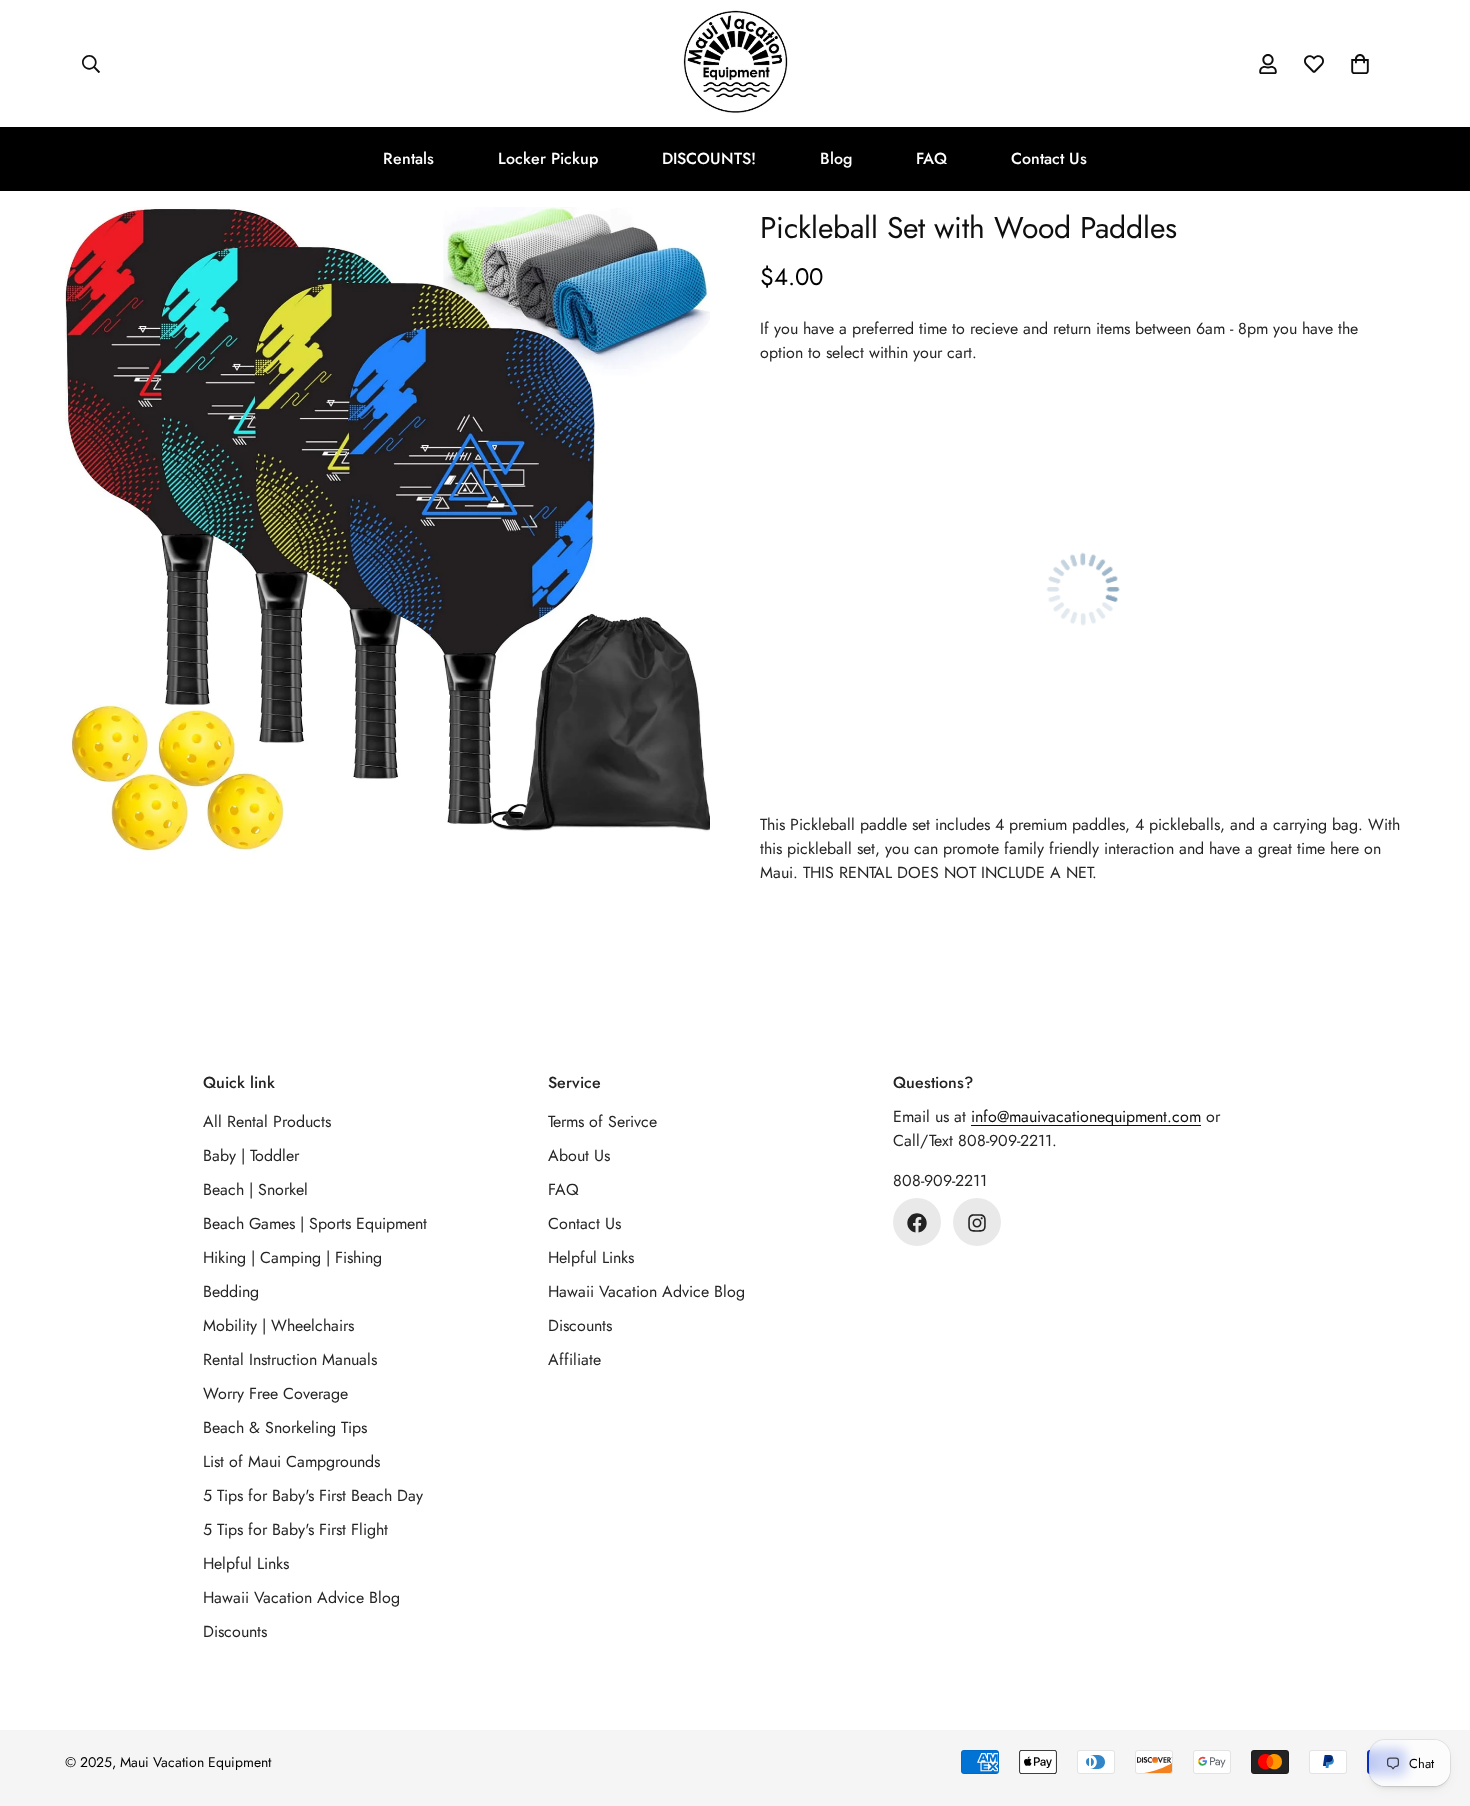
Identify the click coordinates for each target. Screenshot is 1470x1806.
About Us (579, 1156)
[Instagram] (977, 1223)
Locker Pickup (548, 158)
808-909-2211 (940, 1181)
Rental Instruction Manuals (290, 1360)
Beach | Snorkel (255, 1190)
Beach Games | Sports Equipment (315, 1224)
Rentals (408, 158)
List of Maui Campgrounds (291, 1462)
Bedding (231, 1292)
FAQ (931, 158)
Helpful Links (246, 1564)
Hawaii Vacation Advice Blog (301, 1598)
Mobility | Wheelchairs (278, 1326)
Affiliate (574, 1360)
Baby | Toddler (251, 1156)
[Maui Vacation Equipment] (735, 63)
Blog (836, 158)
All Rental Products (267, 1122)
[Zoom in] (667, 249)
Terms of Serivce (602, 1122)
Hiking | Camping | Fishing (292, 1258)
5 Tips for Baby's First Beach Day (313, 1496)
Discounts (235, 1632)
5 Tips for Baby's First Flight (295, 1530)
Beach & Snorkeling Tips (285, 1428)
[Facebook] (917, 1223)
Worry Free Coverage (275, 1394)
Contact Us (1049, 158)
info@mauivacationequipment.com (1086, 1117)
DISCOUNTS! (709, 158)
